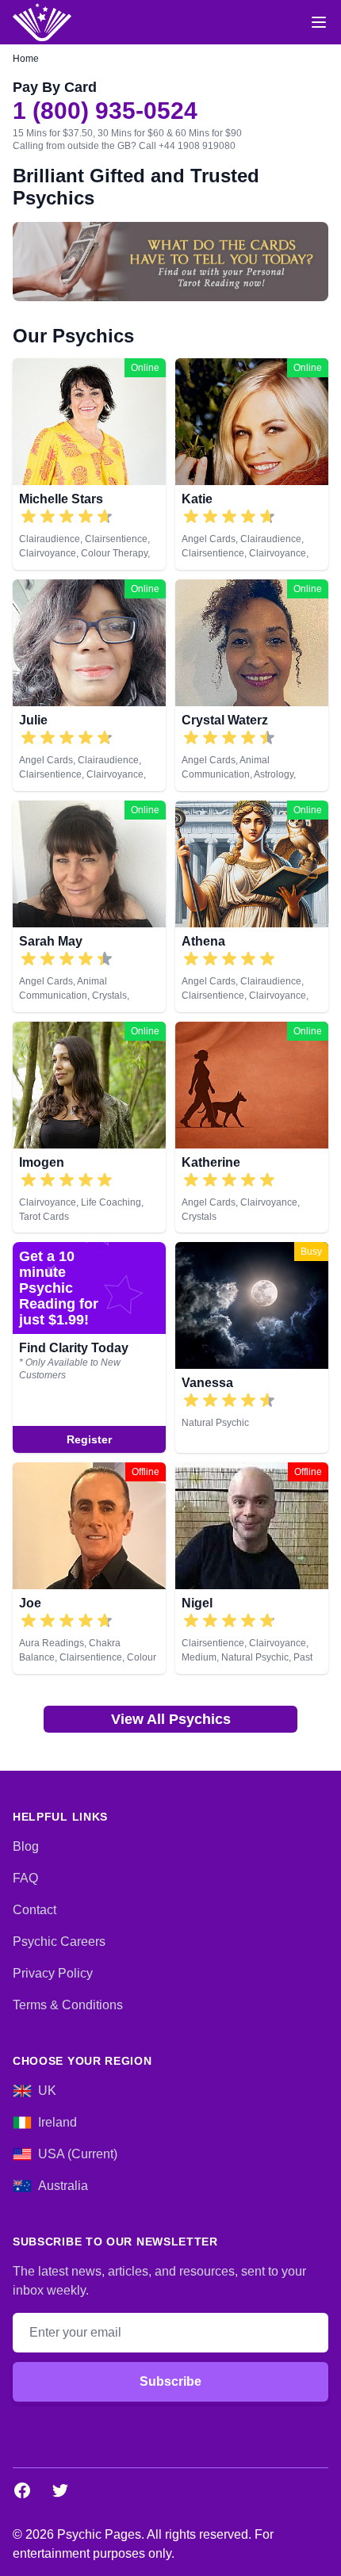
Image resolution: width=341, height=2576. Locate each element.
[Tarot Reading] (170, 262)
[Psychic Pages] (42, 22)
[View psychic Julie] (89, 685)
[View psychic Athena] (252, 906)
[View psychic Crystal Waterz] (252, 685)
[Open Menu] (319, 22)
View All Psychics (171, 1719)
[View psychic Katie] (252, 464)
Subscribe (170, 2381)
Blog (26, 1846)
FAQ (25, 1878)
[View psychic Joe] (89, 1568)
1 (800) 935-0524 (105, 111)
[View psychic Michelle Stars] (89, 464)
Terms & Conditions (68, 2005)
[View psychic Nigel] (252, 1568)
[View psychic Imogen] (89, 1127)
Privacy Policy (53, 1973)
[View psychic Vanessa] (89, 1347)
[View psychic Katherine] (252, 1127)
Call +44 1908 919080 (187, 146)
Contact (34, 1910)
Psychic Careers (59, 1942)
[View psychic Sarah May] (89, 906)
